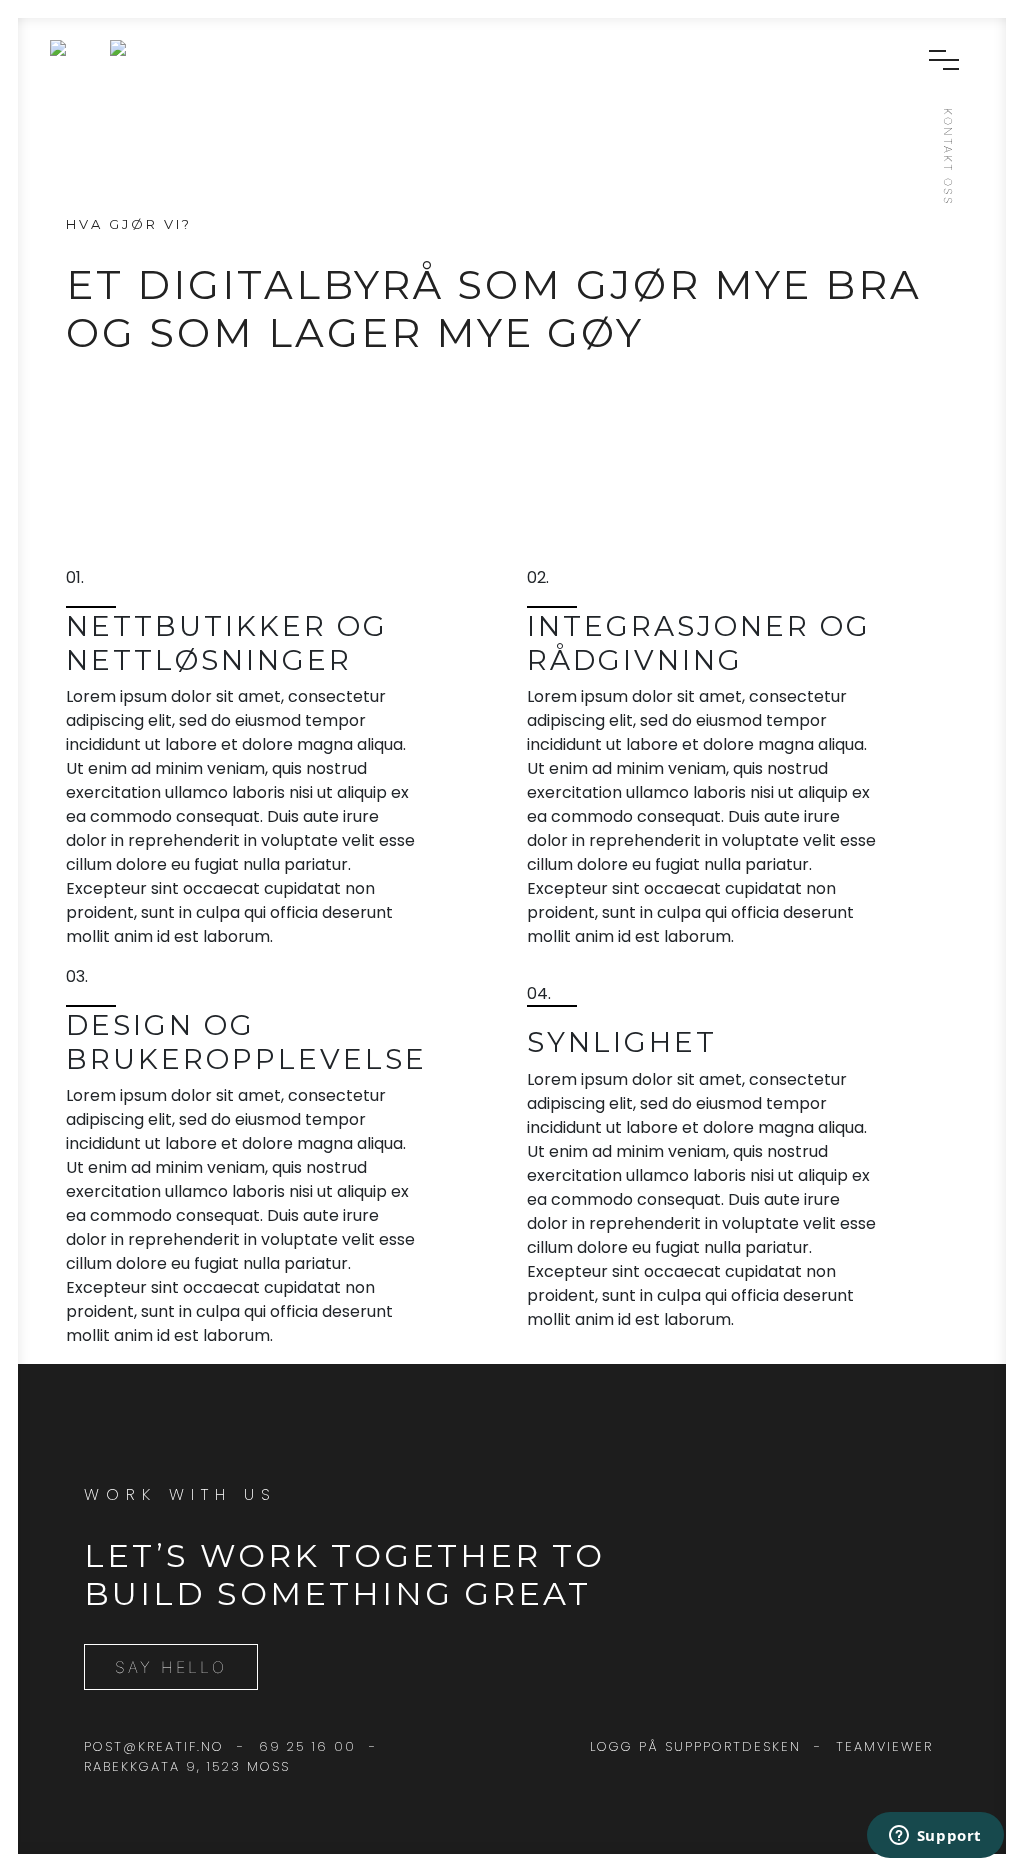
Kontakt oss (948, 157)
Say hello (171, 1667)
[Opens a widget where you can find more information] (935, 1837)
